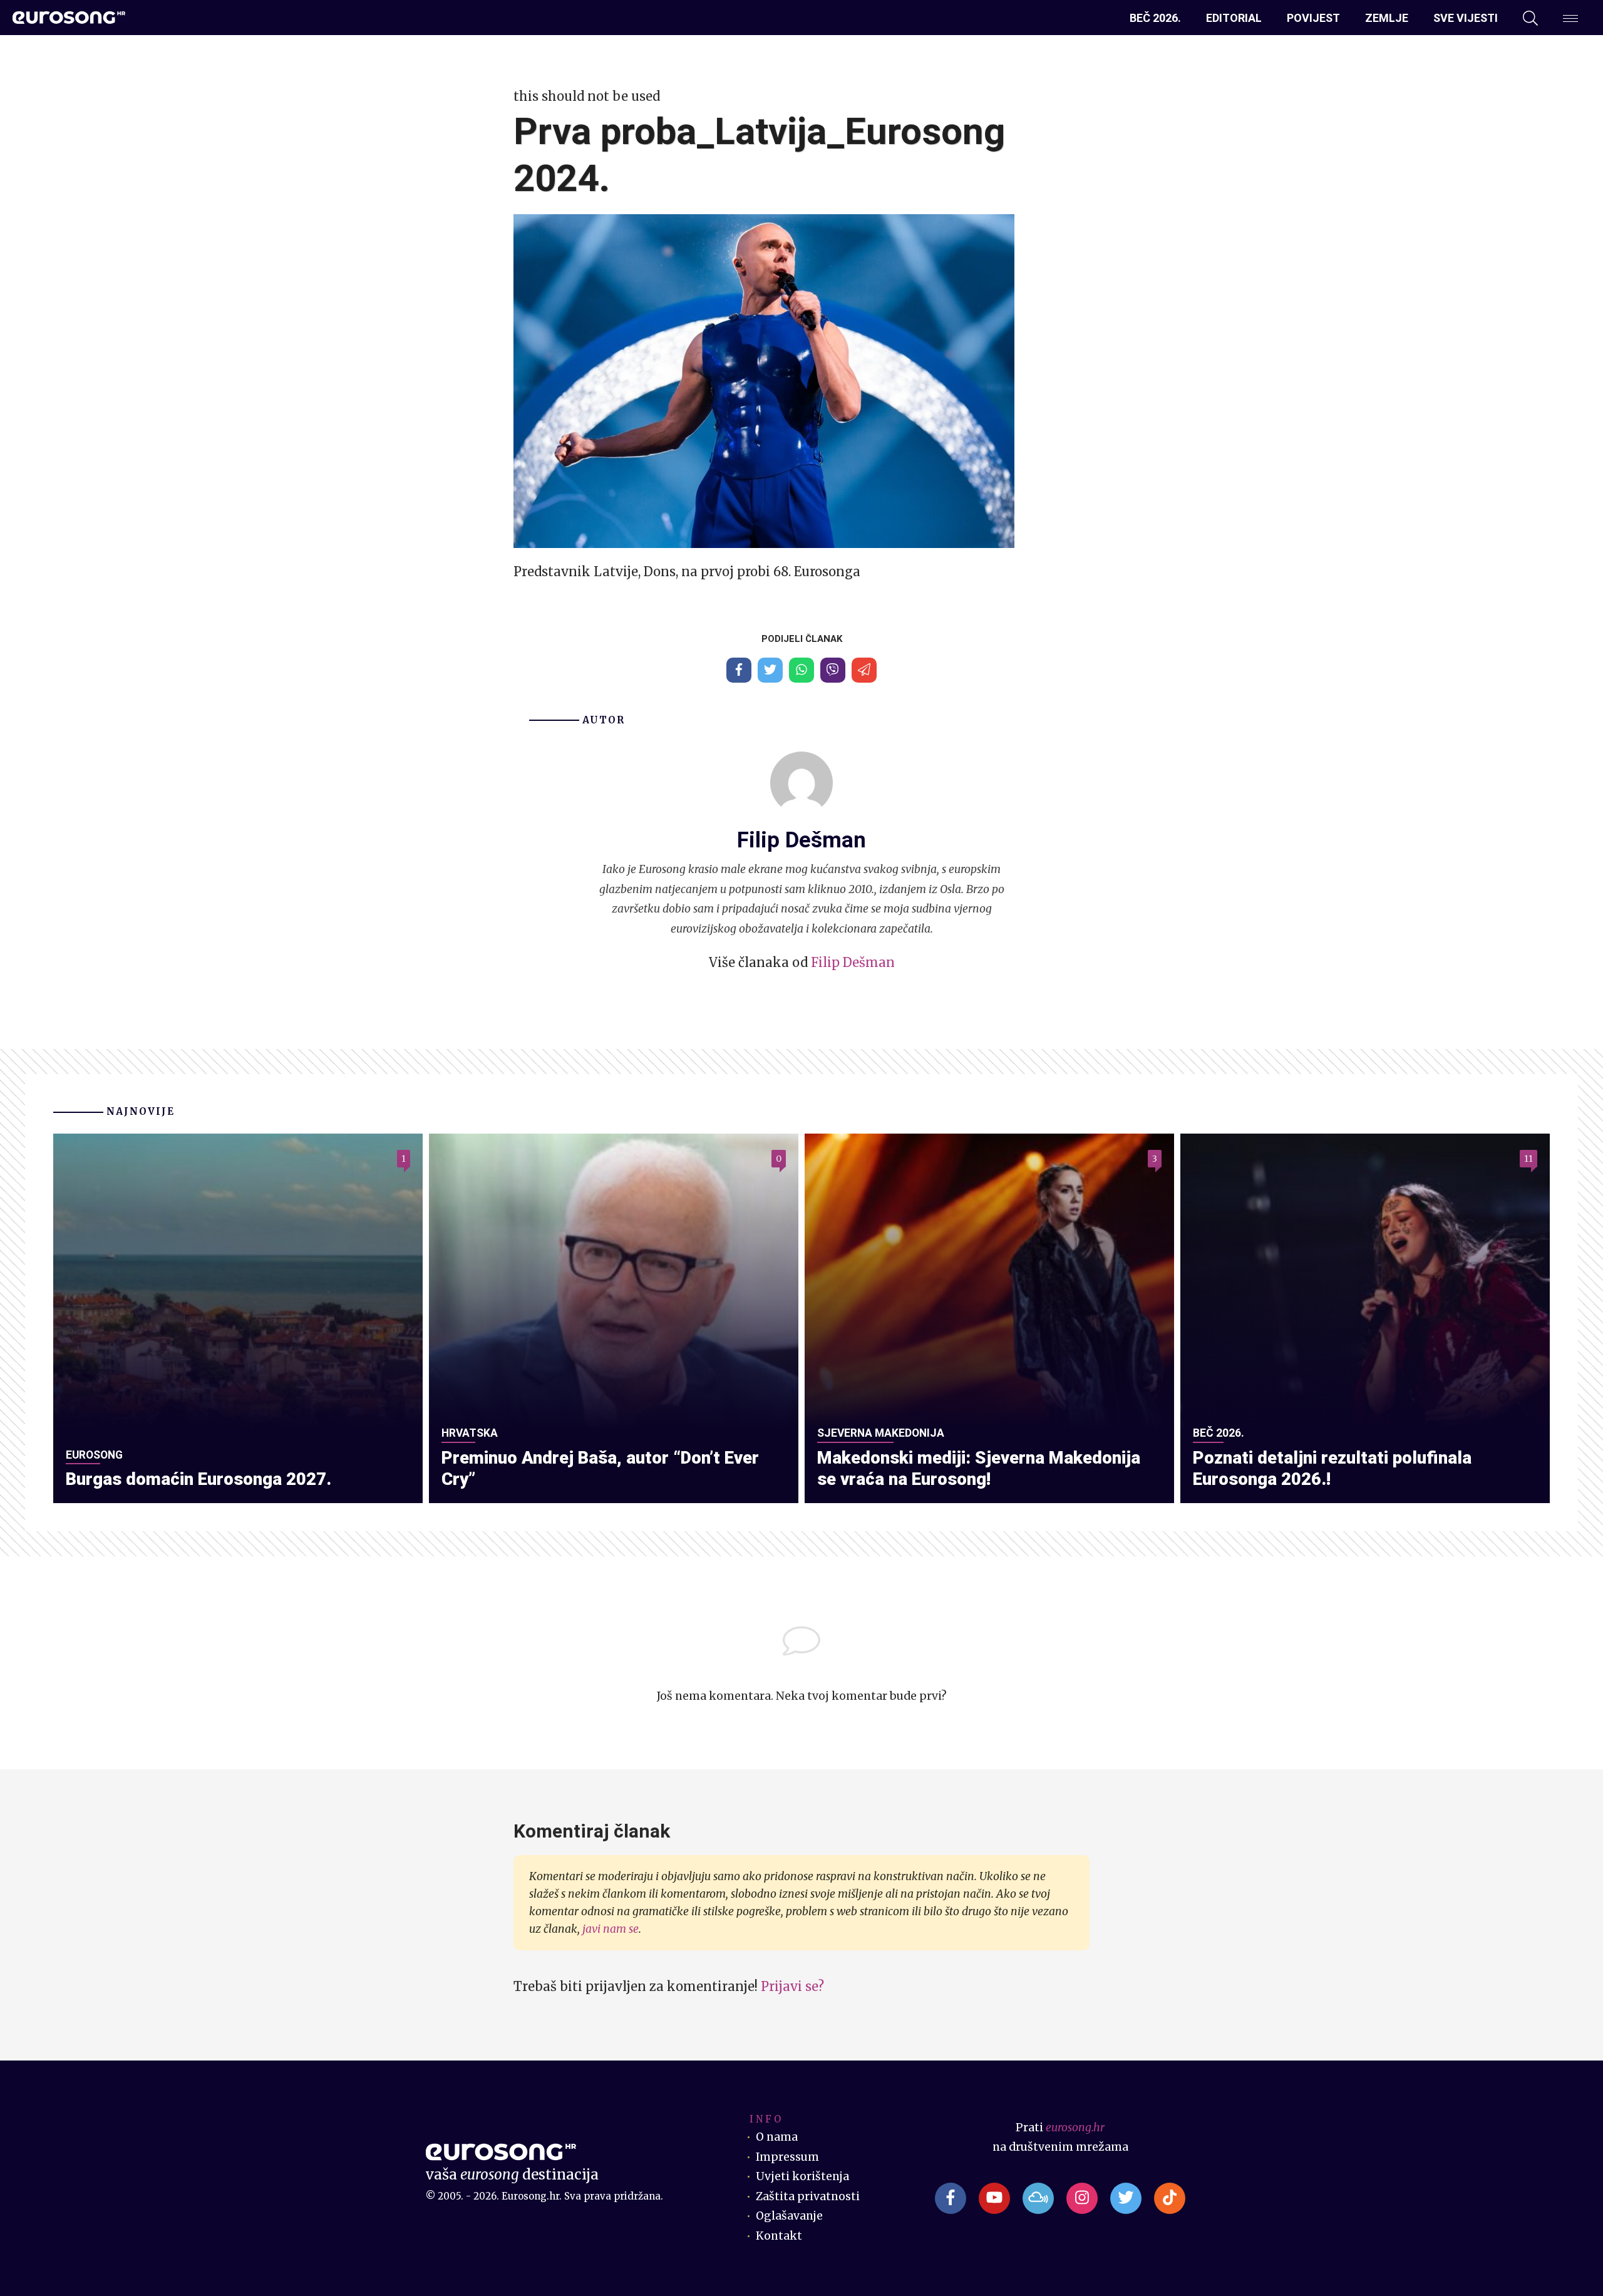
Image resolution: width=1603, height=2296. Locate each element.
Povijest (1313, 18)
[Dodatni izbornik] (1570, 18)
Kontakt (779, 2236)
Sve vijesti (1466, 18)
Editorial (1234, 18)
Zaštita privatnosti (808, 2196)
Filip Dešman (853, 962)
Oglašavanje (789, 2216)
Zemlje (1387, 18)
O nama (777, 2137)
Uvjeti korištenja (802, 2176)
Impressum (787, 2157)
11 (1528, 1159)
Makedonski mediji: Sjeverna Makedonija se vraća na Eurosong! (979, 1469)
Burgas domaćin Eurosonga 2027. (198, 1479)
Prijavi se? (792, 1986)
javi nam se (611, 1929)
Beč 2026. (1155, 18)
